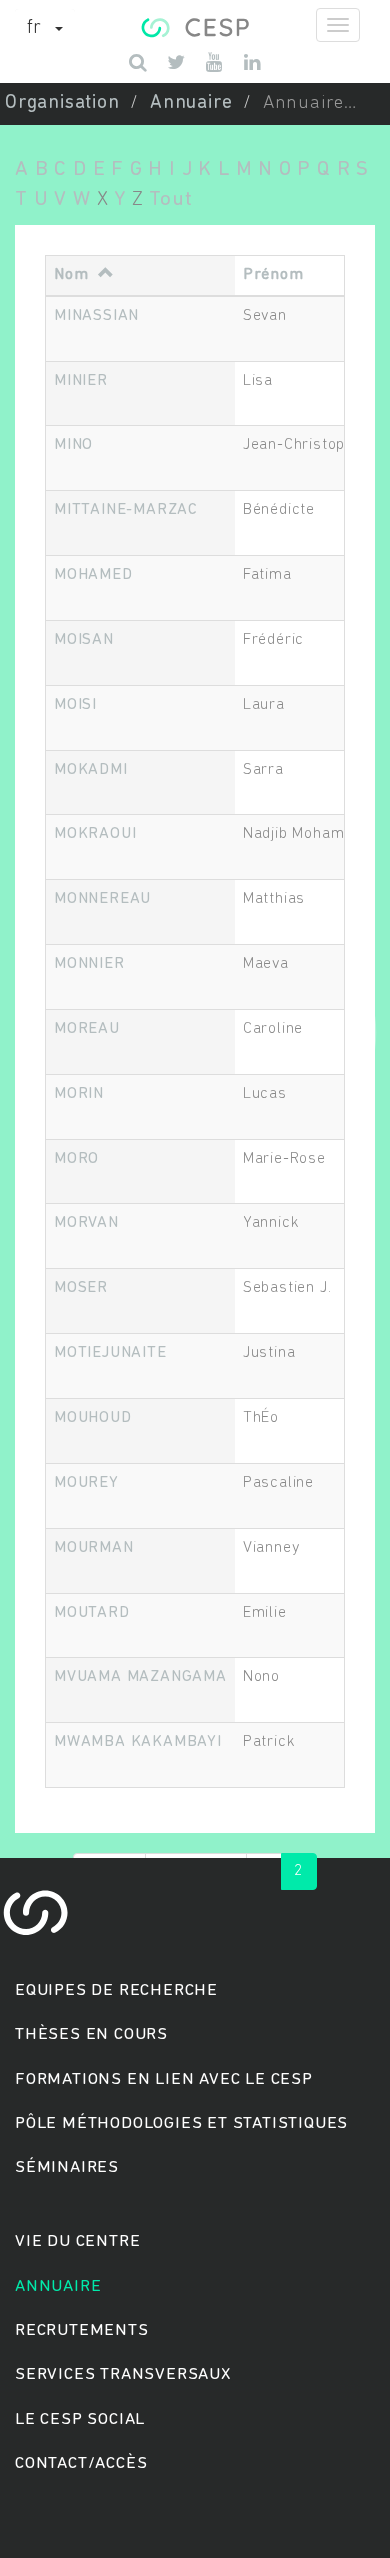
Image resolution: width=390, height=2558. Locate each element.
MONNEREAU (102, 899)
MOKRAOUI (95, 834)
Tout (170, 199)
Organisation (62, 103)
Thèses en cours (91, 2034)
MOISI (75, 705)
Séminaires (67, 2167)
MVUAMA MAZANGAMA (140, 1677)
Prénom (273, 275)
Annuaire (191, 103)
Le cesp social (80, 2419)
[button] (45, 29)
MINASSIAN (96, 316)
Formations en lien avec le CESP (164, 2079)
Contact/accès (81, 2463)
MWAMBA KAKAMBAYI (138, 1742)
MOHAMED (93, 575)
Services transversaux (123, 2374)
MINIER (81, 381)
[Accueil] (194, 25)
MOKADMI (91, 770)
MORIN (79, 1094)
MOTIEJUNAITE (110, 1353)
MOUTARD (92, 1613)
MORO (76, 1159)
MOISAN (84, 640)
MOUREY (86, 1483)
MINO (73, 445)
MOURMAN (94, 1548)
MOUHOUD (93, 1418)
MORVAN (86, 1223)
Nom (71, 275)
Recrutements (82, 2330)
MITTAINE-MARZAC (126, 510)
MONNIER (89, 964)
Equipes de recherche (116, 1990)
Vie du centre (77, 2241)
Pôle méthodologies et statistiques (181, 2123)
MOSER (81, 1288)
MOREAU (87, 1029)
